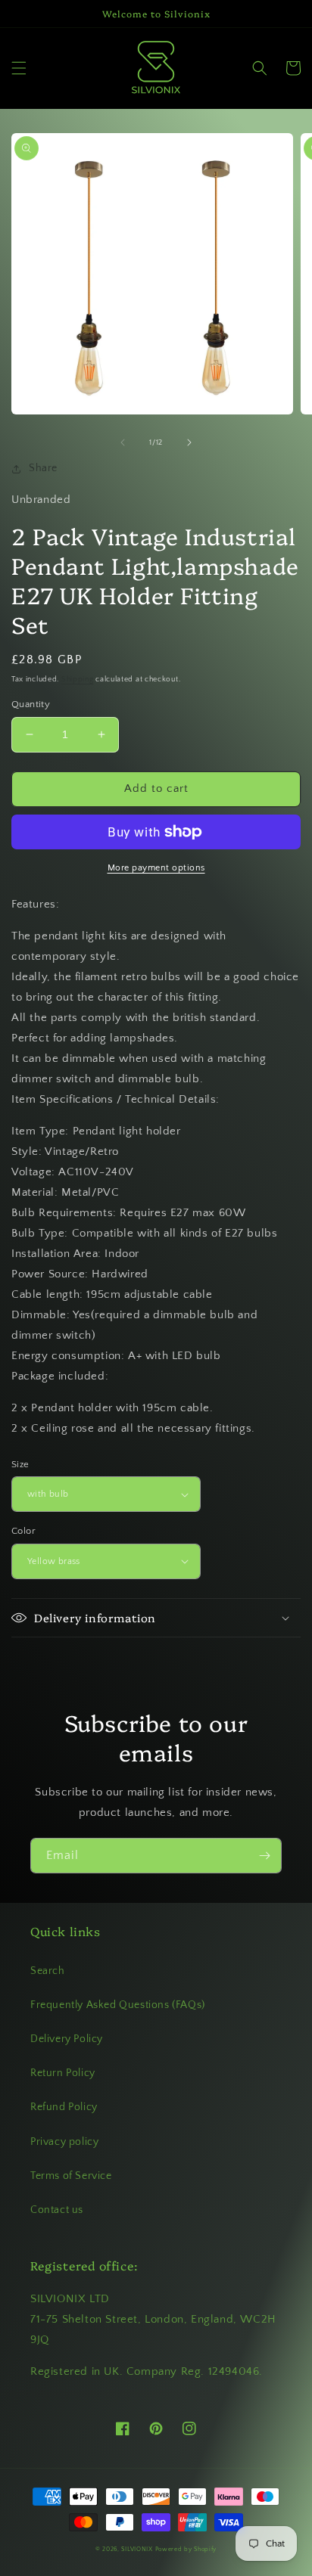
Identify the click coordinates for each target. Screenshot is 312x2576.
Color (23, 1531)
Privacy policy (64, 2142)
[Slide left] (123, 442)
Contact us (57, 2210)
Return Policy (63, 2073)
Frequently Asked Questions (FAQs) (118, 2005)
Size (20, 1464)
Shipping (78, 680)
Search (48, 1971)
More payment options (156, 868)
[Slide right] (189, 442)
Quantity (31, 704)
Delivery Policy (67, 2039)
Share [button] (43, 468)
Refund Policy (64, 2107)
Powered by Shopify (186, 2549)
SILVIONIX (137, 2549)
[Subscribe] (264, 1856)
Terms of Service (71, 2176)
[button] (19, 68)
